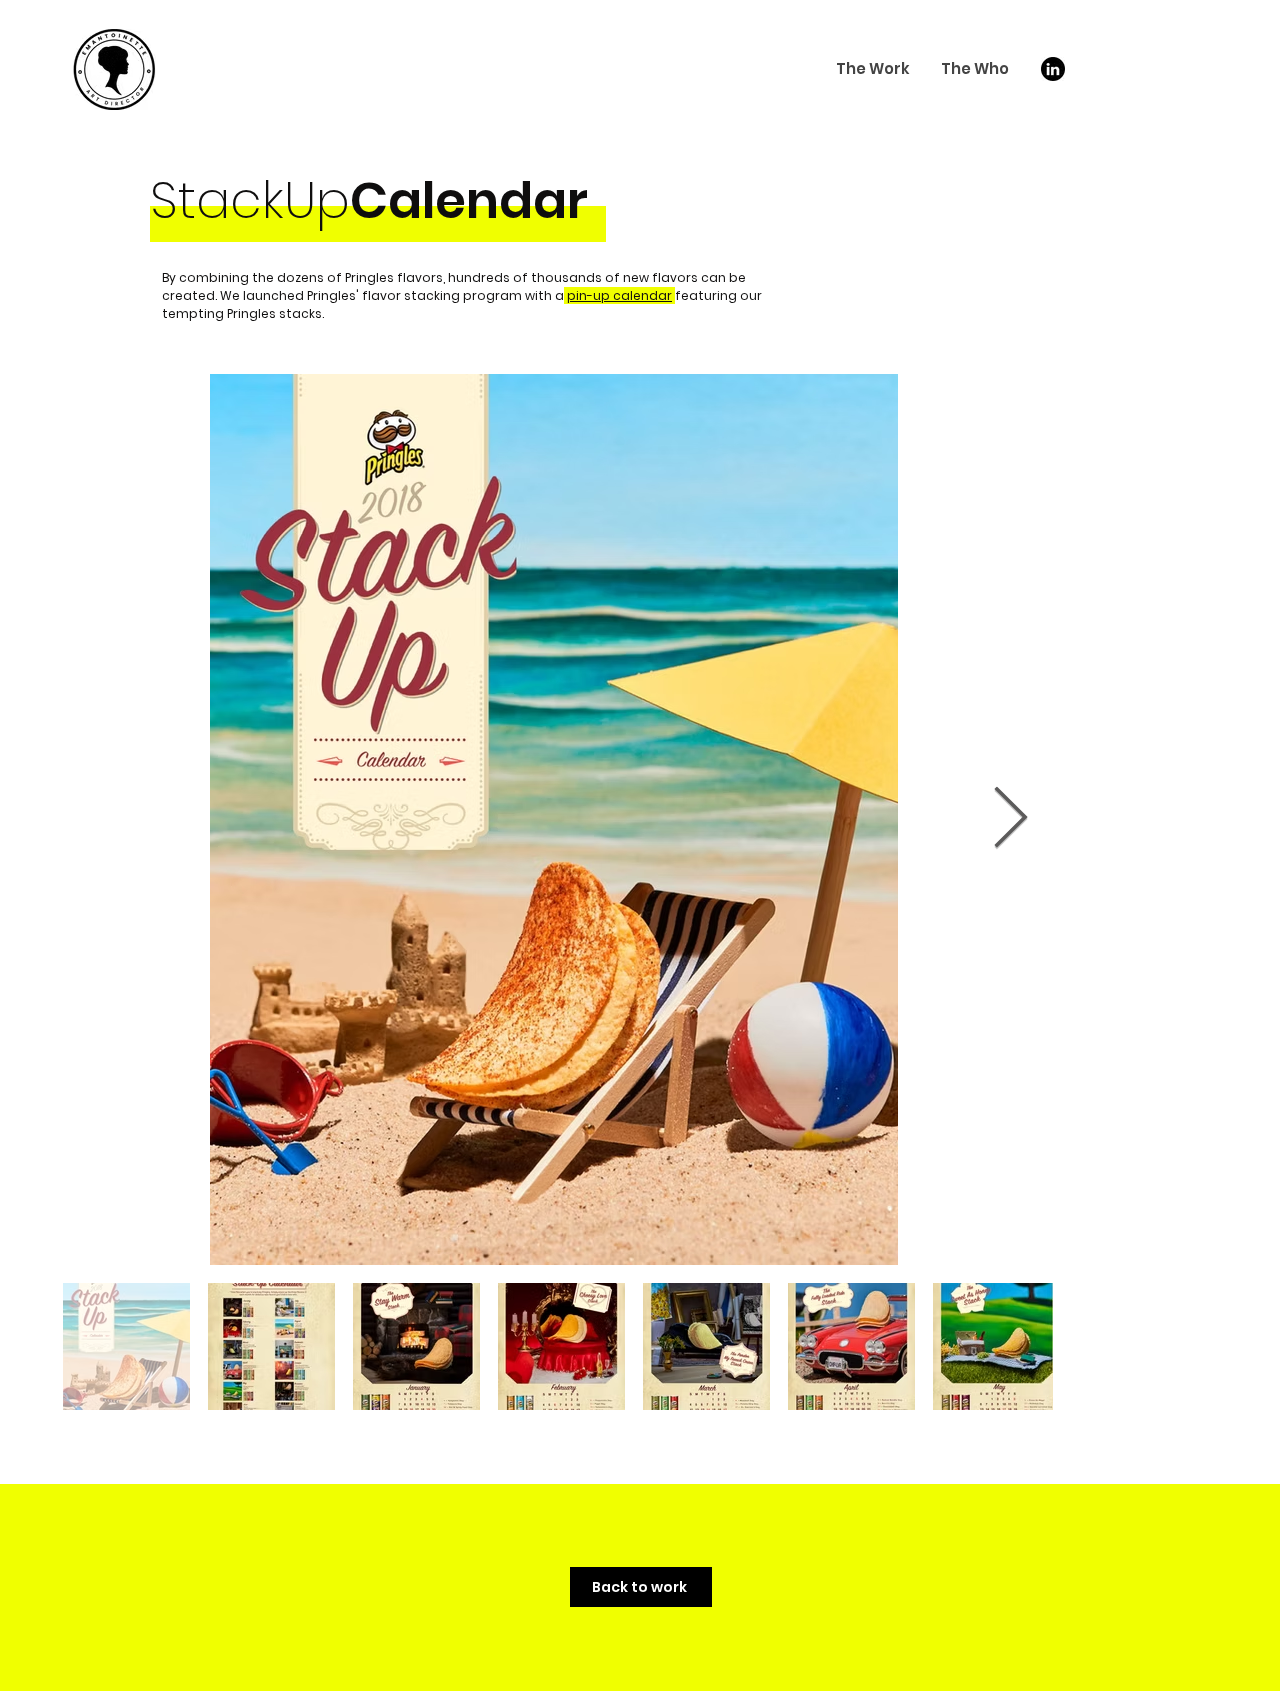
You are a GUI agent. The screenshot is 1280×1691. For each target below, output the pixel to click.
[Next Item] (1010, 819)
